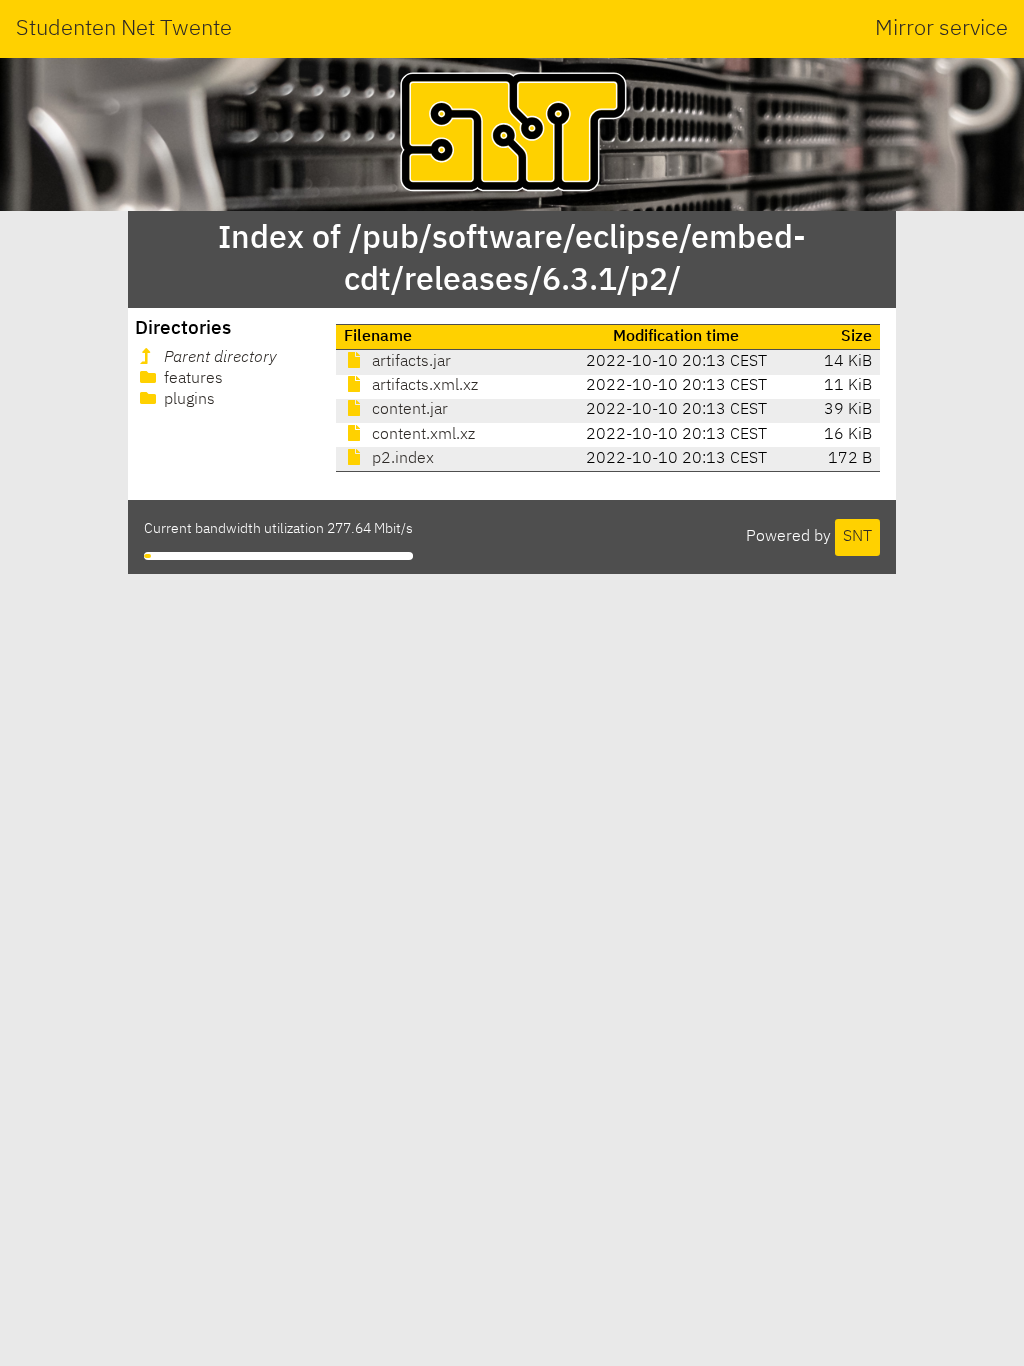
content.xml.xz (421, 435)
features (191, 379)
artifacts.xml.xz (423, 386)
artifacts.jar (409, 362)
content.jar (408, 410)
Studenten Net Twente (124, 29)
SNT (857, 537)
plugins (187, 400)
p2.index (401, 459)
